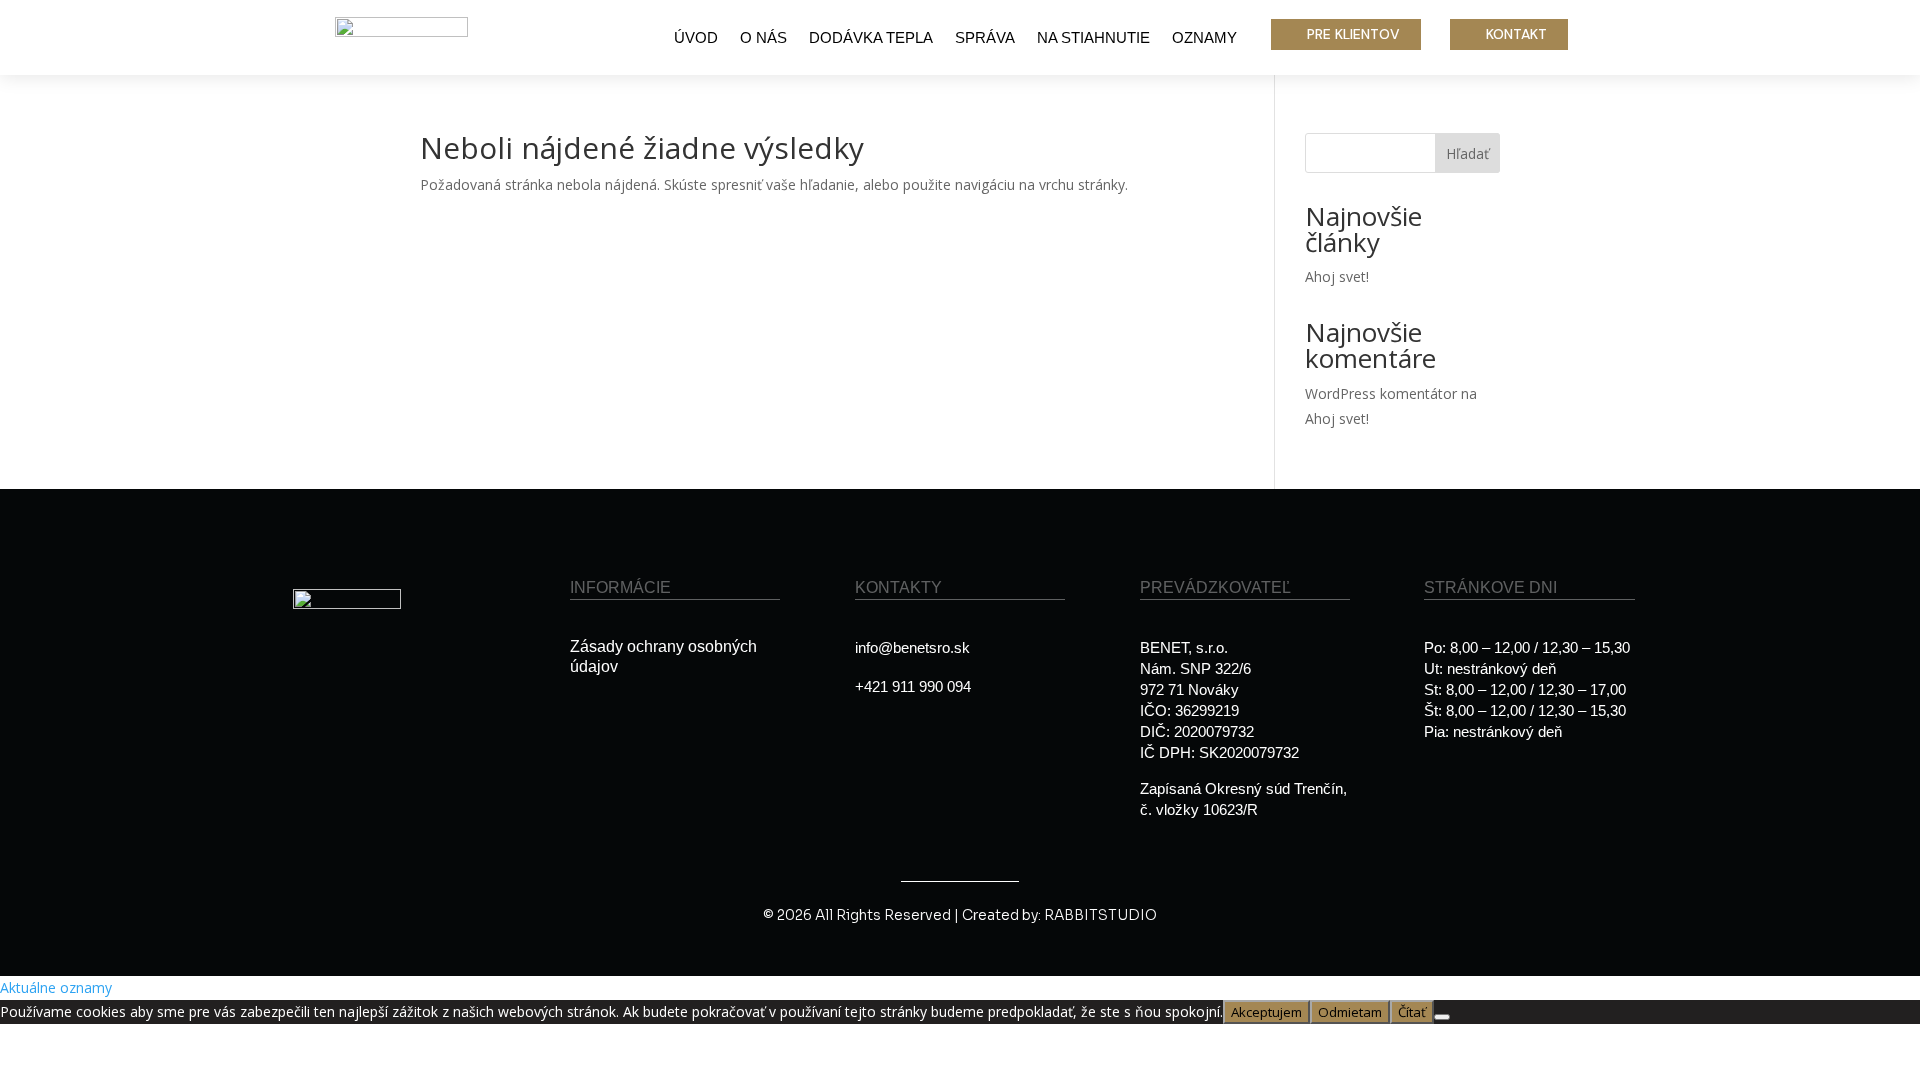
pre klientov (1353, 34)
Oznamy (1204, 38)
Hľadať (1467, 153)
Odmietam (1350, 1012)
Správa (985, 38)
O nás (763, 38)
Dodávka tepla (871, 38)
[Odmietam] (1442, 1017)
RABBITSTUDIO (1100, 915)
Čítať (1412, 1012)
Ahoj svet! (1337, 276)
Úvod (696, 38)
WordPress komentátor (1381, 393)
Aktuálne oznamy (56, 987)
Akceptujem (1266, 1012)
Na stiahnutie (1093, 38)
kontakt (1516, 34)
